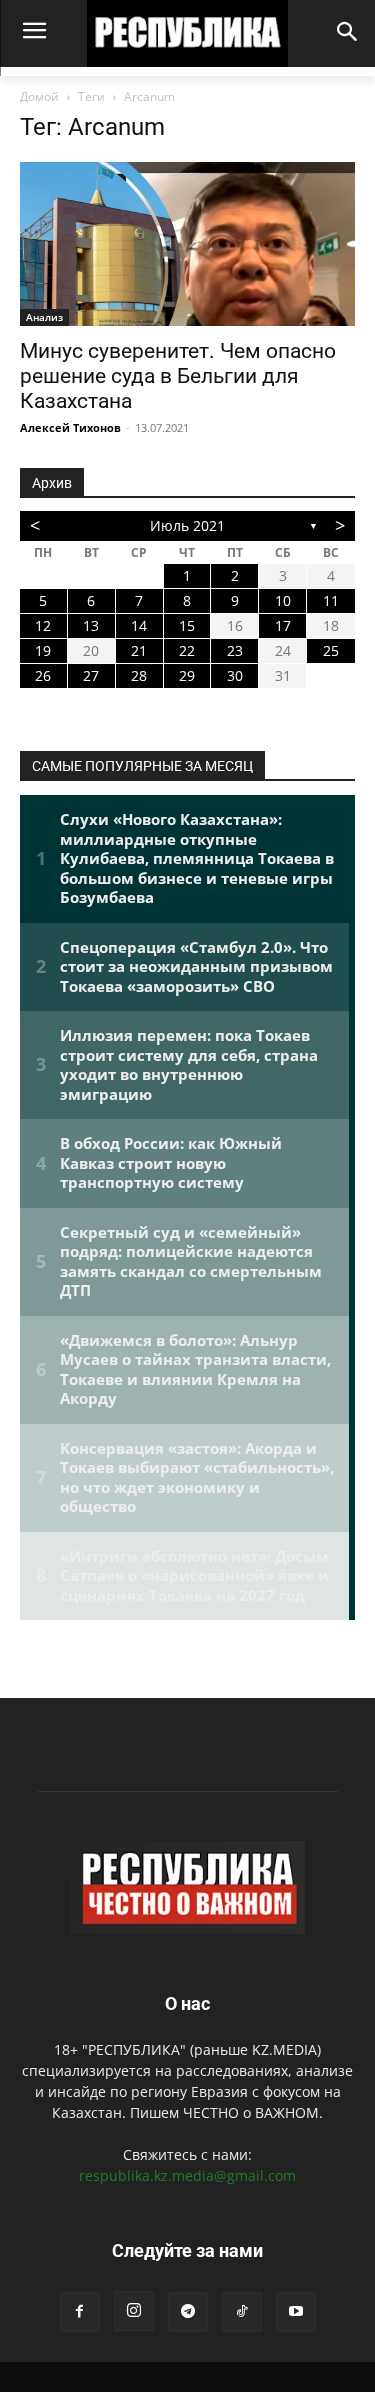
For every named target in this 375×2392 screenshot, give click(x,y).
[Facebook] (80, 2312)
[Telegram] (188, 2312)
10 (283, 600)
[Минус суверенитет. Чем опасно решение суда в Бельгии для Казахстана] (187, 244)
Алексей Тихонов (70, 427)
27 (91, 675)
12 (43, 625)
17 (283, 625)
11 (331, 600)
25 (331, 650)
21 (139, 650)
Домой (39, 96)
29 (187, 675)
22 (187, 650)
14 (139, 625)
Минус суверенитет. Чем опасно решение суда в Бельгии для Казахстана (178, 376)
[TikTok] (242, 2312)
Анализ (44, 317)
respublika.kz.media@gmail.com (187, 2175)
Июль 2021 (187, 525)
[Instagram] (134, 2311)
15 (187, 625)
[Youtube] (296, 2312)
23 (235, 650)
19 (43, 650)
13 (91, 625)
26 (43, 675)
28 (139, 675)
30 (235, 675)
